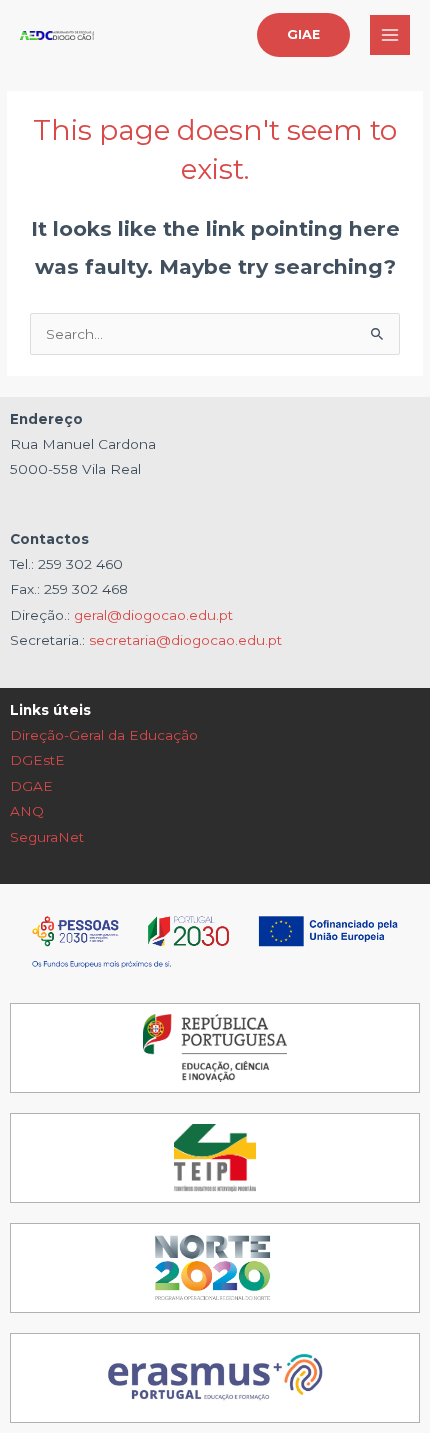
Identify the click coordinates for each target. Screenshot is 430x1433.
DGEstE (37, 760)
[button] (303, 35)
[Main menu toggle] (390, 35)
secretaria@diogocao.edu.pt (185, 640)
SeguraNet (47, 837)
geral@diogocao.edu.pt (153, 615)
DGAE (31, 786)
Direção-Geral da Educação (104, 735)
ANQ (27, 811)
